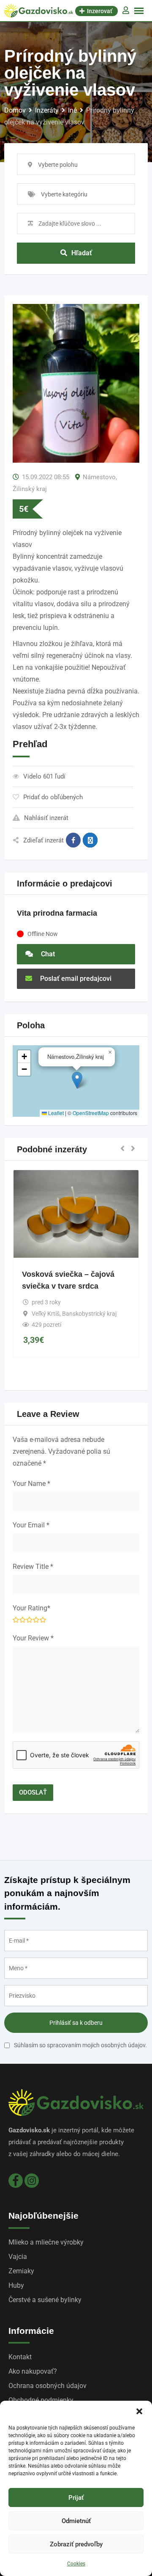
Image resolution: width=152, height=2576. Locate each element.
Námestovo (99, 477)
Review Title (33, 1567)
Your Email (31, 1525)
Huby (16, 2285)
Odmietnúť (76, 2521)
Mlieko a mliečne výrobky (46, 2242)
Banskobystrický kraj (89, 1314)
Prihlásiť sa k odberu (76, 2023)
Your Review (33, 1638)
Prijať (76, 2498)
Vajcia (18, 2257)
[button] (139, 2411)
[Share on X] (90, 840)
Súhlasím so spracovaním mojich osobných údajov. (80, 2045)
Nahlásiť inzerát (46, 818)
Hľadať (82, 253)
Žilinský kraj (30, 489)
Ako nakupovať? (33, 2371)
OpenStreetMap (91, 1113)
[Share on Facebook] (73, 840)
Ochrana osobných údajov (47, 2386)
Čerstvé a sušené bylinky (45, 2300)
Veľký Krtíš (46, 1314)
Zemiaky (21, 2271)
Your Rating (31, 1608)
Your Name (31, 1484)
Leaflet (55, 1113)
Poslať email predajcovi (75, 979)
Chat (47, 954)
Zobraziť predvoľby (76, 2544)
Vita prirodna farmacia (57, 913)
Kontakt (20, 2357)
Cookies (76, 2564)
